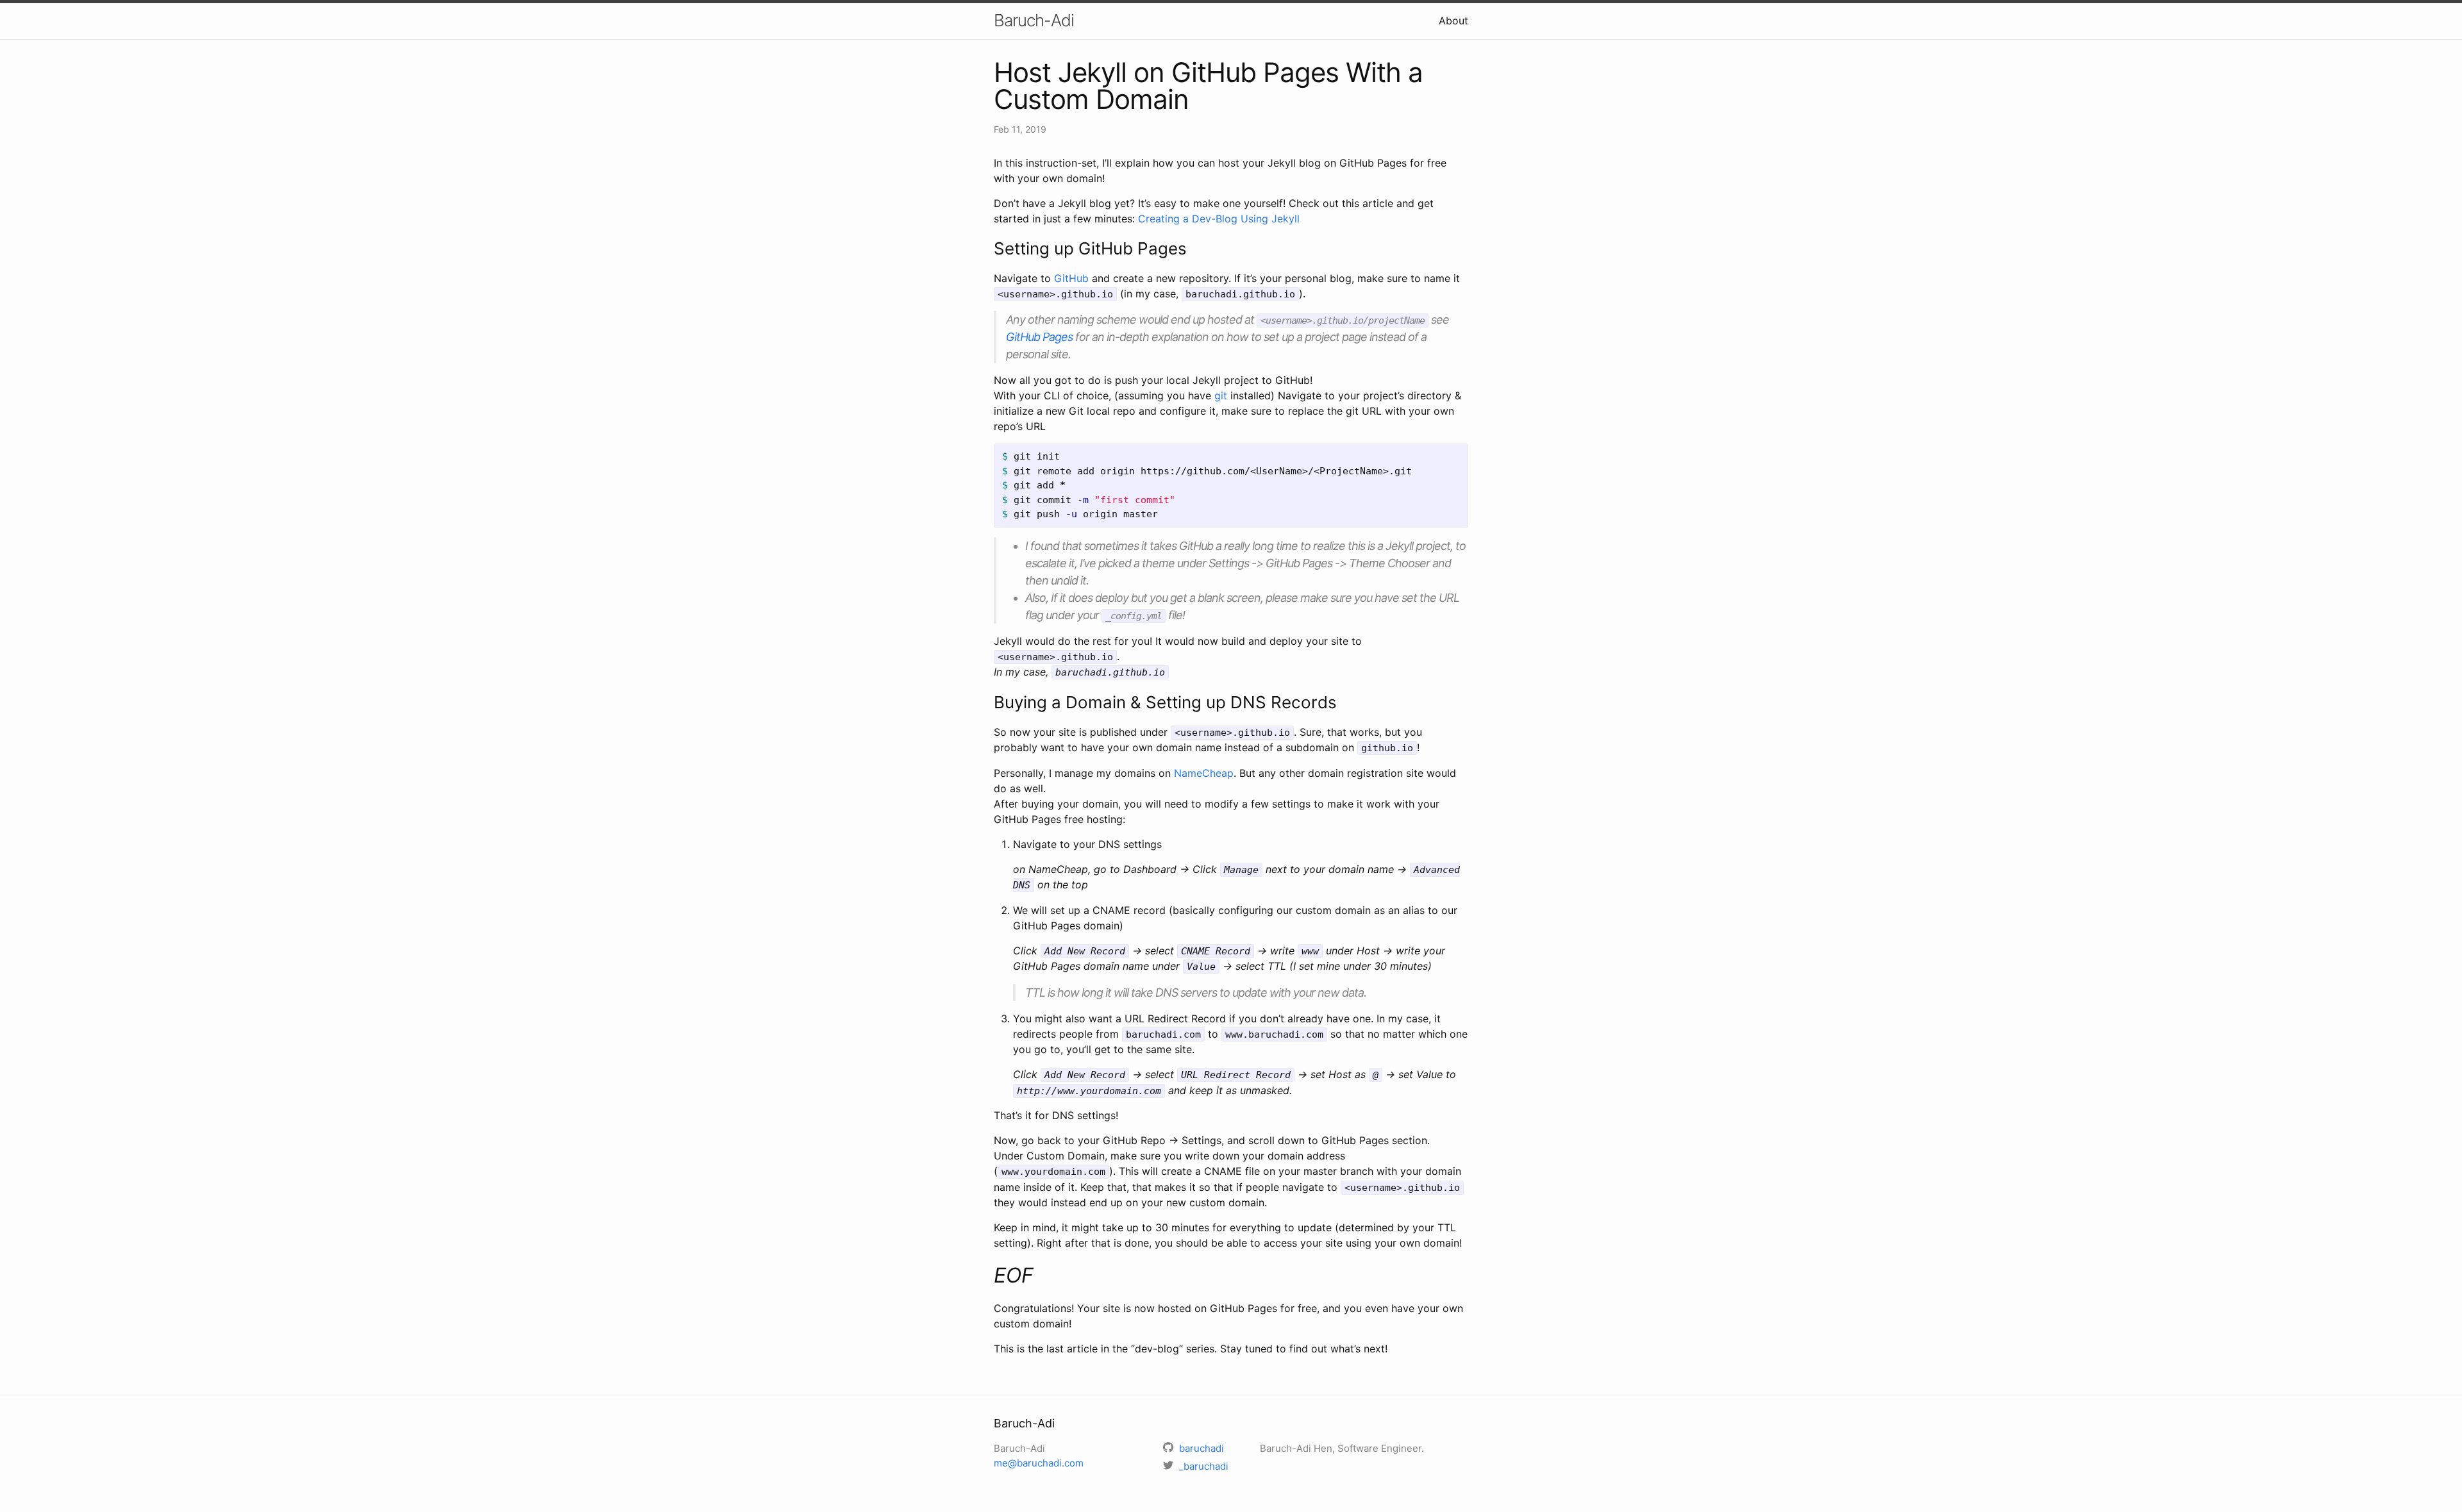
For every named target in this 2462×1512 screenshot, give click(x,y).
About (1453, 21)
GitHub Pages (1039, 337)
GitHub (1071, 278)
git (1221, 395)
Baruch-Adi (1034, 20)
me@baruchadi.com (1039, 1463)
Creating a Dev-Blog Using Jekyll (1219, 219)
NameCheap (1204, 773)
